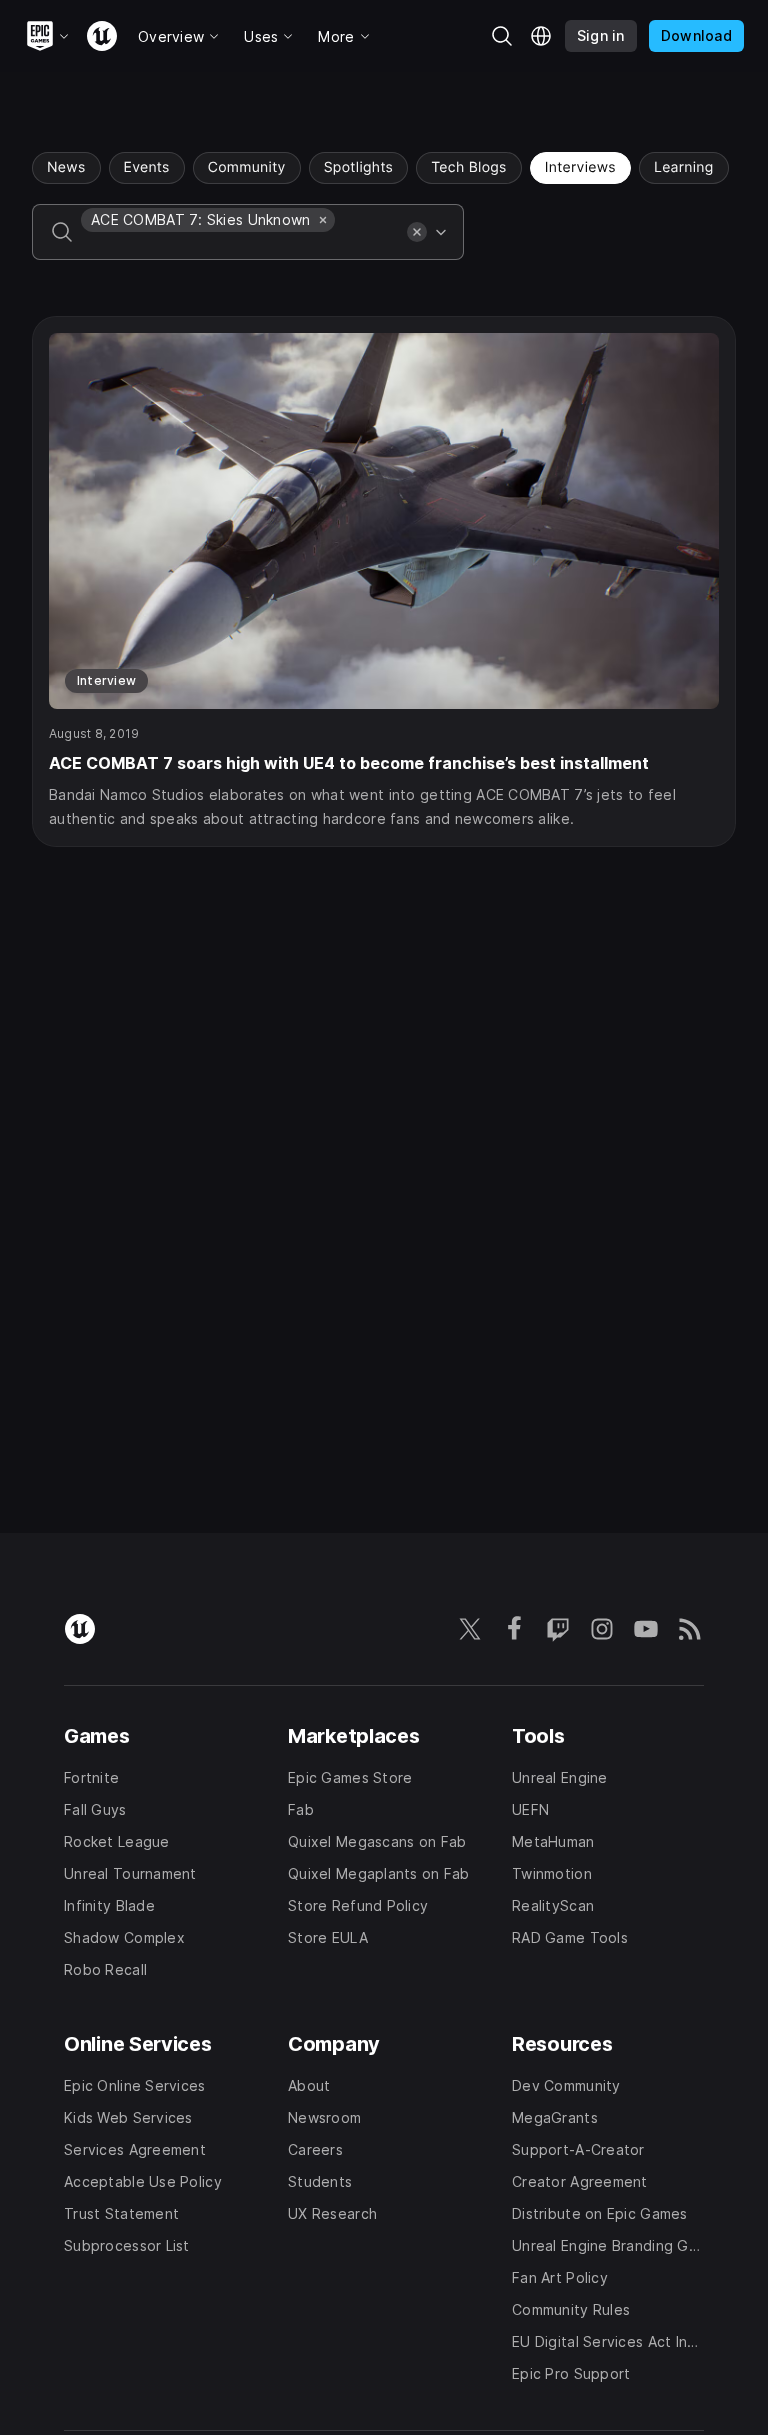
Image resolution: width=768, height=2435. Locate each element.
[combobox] (240, 246)
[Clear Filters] (417, 232)
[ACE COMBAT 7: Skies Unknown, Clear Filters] (323, 220)
